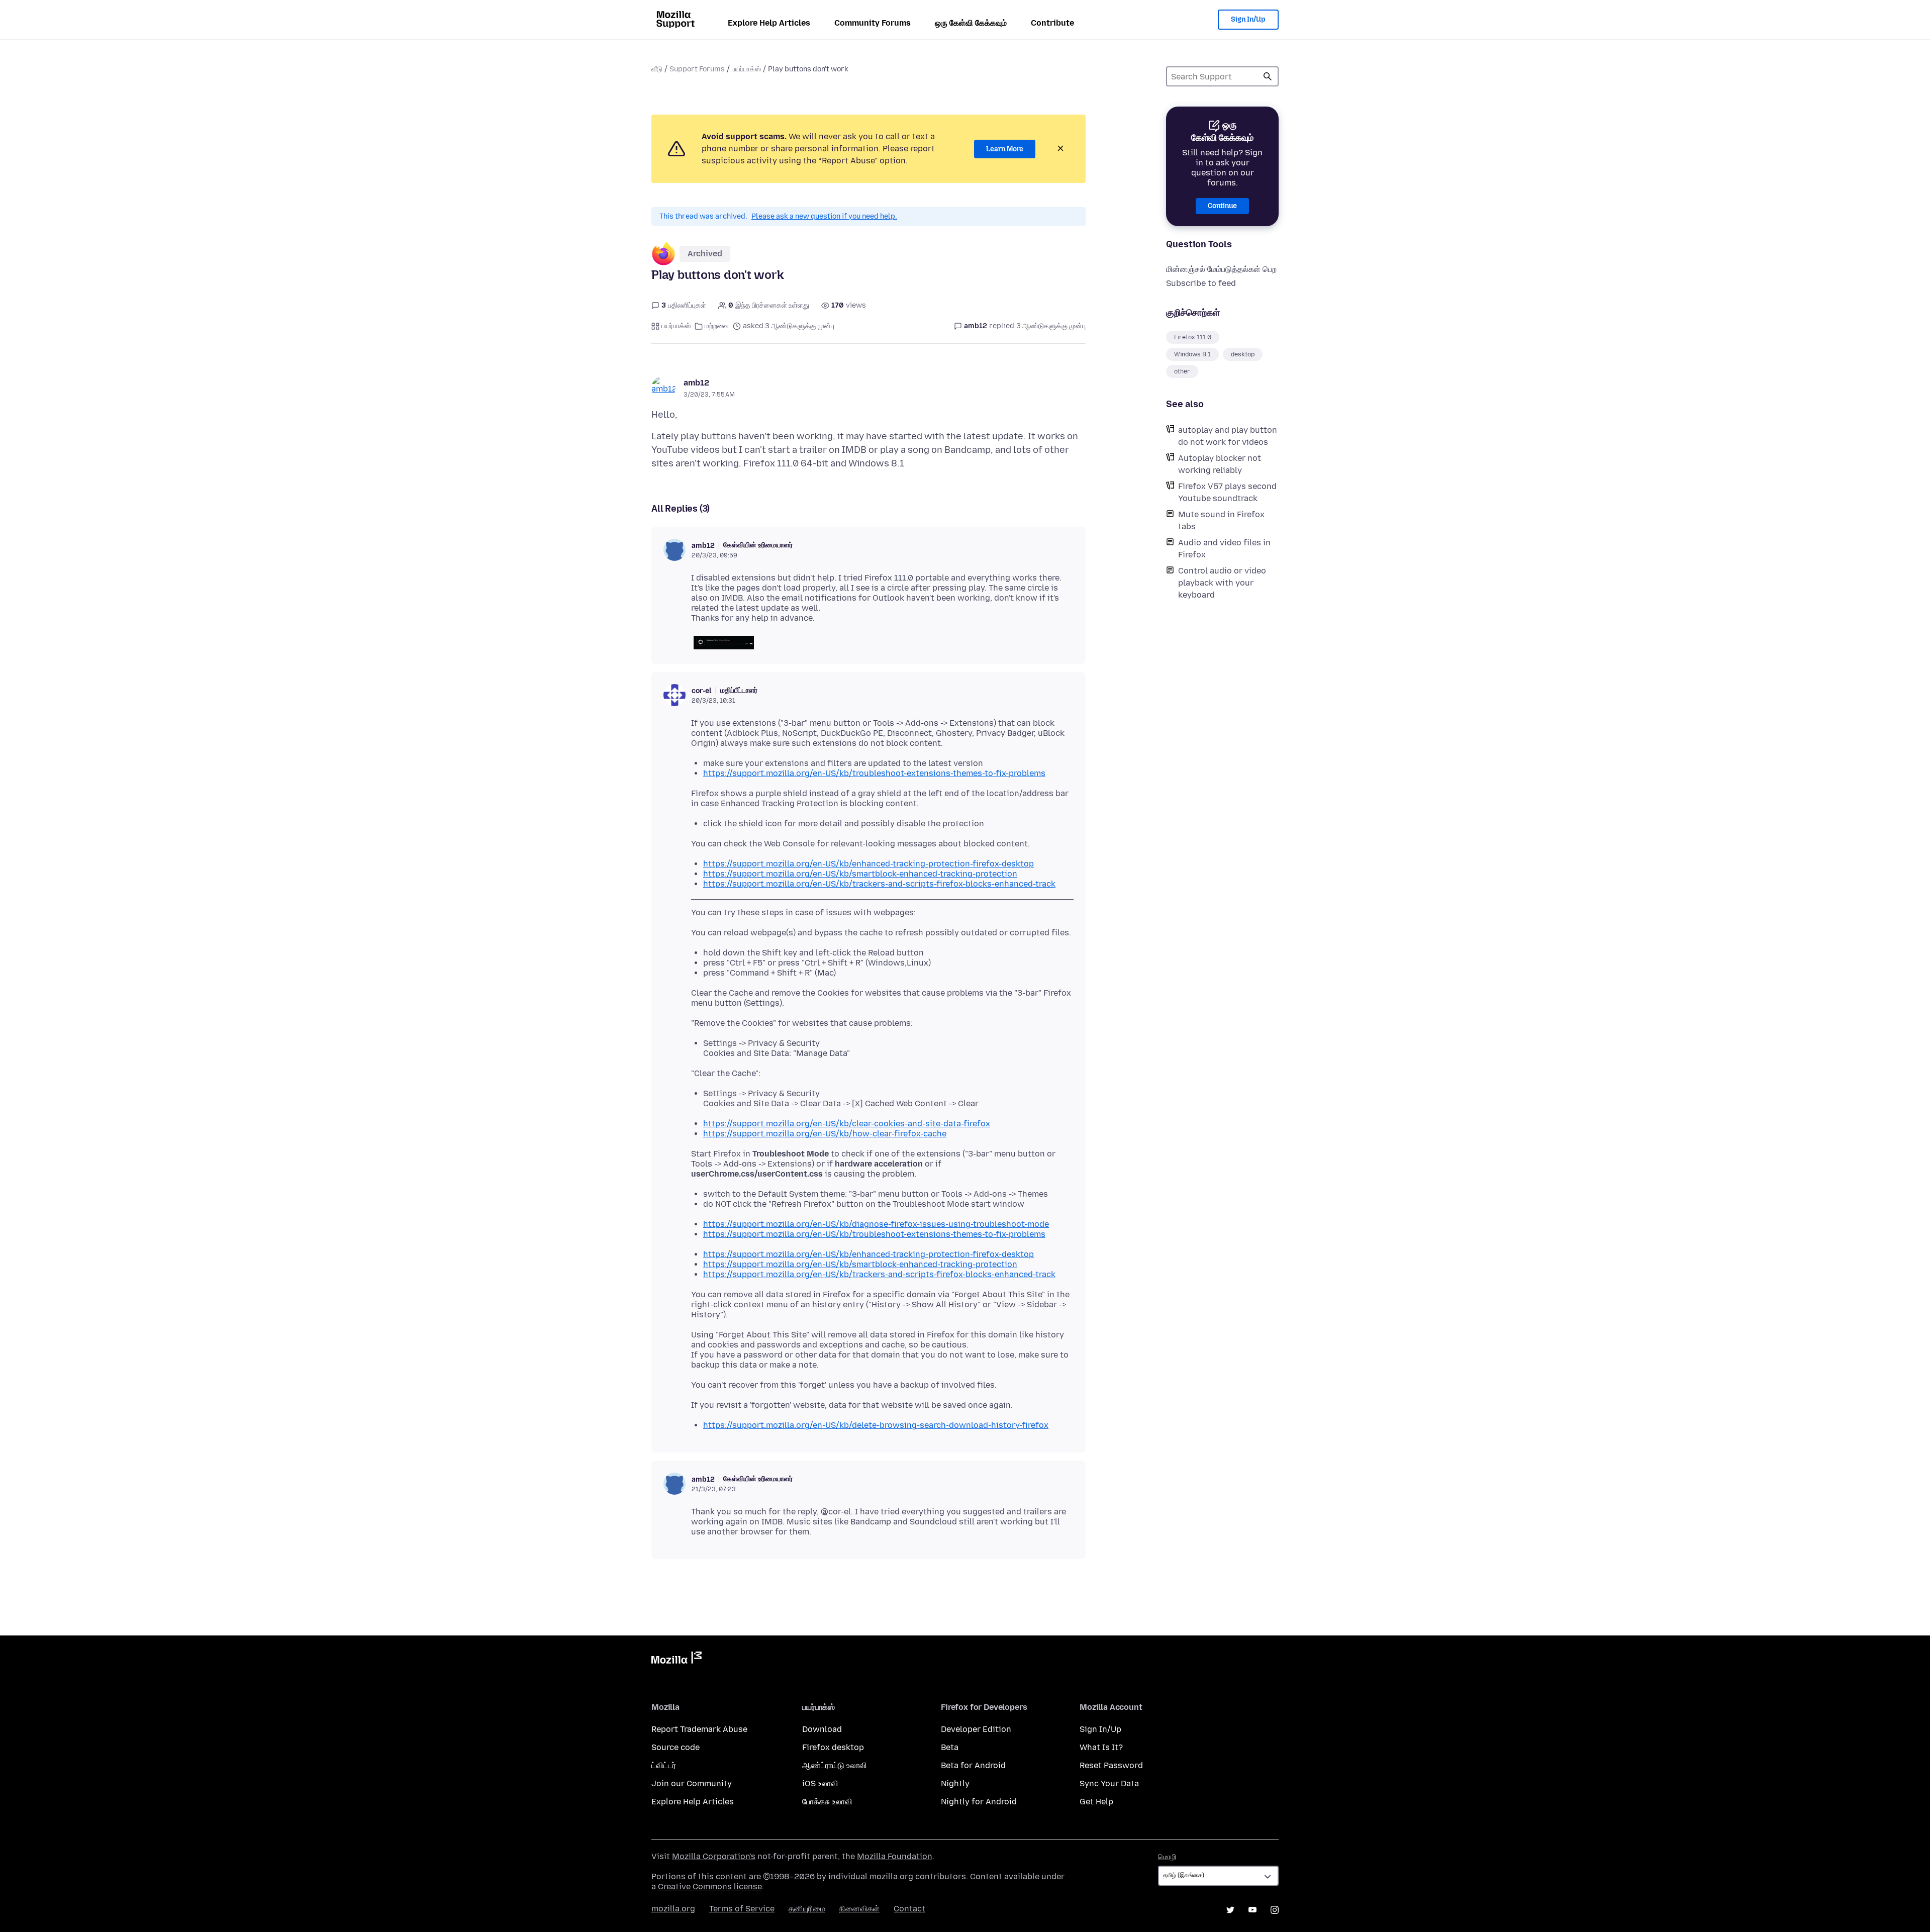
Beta (950, 1747)
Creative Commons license (710, 1887)
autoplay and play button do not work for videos (1228, 436)
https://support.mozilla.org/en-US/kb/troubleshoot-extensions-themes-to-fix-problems (874, 773)
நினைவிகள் (859, 1909)
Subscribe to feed (1201, 283)
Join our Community (692, 1783)
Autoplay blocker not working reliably (1220, 464)
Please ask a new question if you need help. (824, 216)
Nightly (955, 1783)
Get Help (1096, 1802)
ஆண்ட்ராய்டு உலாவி (835, 1765)
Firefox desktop (833, 1747)
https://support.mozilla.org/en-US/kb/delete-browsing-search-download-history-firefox (876, 1425)
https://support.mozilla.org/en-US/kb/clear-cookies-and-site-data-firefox (847, 1124)
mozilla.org (673, 1909)
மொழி (1167, 1857)
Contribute (1052, 23)
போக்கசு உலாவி (827, 1802)
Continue (1222, 206)
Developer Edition (976, 1729)
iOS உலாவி (820, 1783)
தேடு (1268, 76)
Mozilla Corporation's (714, 1856)
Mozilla (677, 1660)
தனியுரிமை (807, 1909)
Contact (909, 1909)
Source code (675, 1747)
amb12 (696, 383)
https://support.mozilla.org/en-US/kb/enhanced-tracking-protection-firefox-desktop (868, 864)
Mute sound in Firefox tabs (1221, 520)
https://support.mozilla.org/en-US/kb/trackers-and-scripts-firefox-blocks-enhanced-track (879, 884)
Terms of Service (742, 1909)
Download (822, 1729)
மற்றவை (717, 326)
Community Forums (873, 23)
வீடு (657, 69)
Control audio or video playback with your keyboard (1222, 583)
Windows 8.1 (1192, 354)
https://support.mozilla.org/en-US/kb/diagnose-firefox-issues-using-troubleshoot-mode (876, 1224)
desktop (1243, 354)
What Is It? (1101, 1747)
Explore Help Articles (769, 23)
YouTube (1252, 1910)
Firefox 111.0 (1193, 337)
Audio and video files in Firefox (1224, 549)
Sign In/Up (1248, 19)
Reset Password (1111, 1765)
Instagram (1275, 1910)
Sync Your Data (1109, 1783)
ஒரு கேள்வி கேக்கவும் (971, 23)
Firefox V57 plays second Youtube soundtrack (1227, 492)
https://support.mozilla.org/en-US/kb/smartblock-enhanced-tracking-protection (860, 874)
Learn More (1005, 149)
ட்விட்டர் (664, 1765)
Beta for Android (973, 1765)
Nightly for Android (979, 1802)
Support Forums (697, 69)
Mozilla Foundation (895, 1856)
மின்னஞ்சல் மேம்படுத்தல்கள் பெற (1221, 269)
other (1182, 371)
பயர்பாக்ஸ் (746, 69)
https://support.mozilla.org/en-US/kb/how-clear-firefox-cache (825, 1134)
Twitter (1230, 1910)
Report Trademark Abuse (699, 1729)
